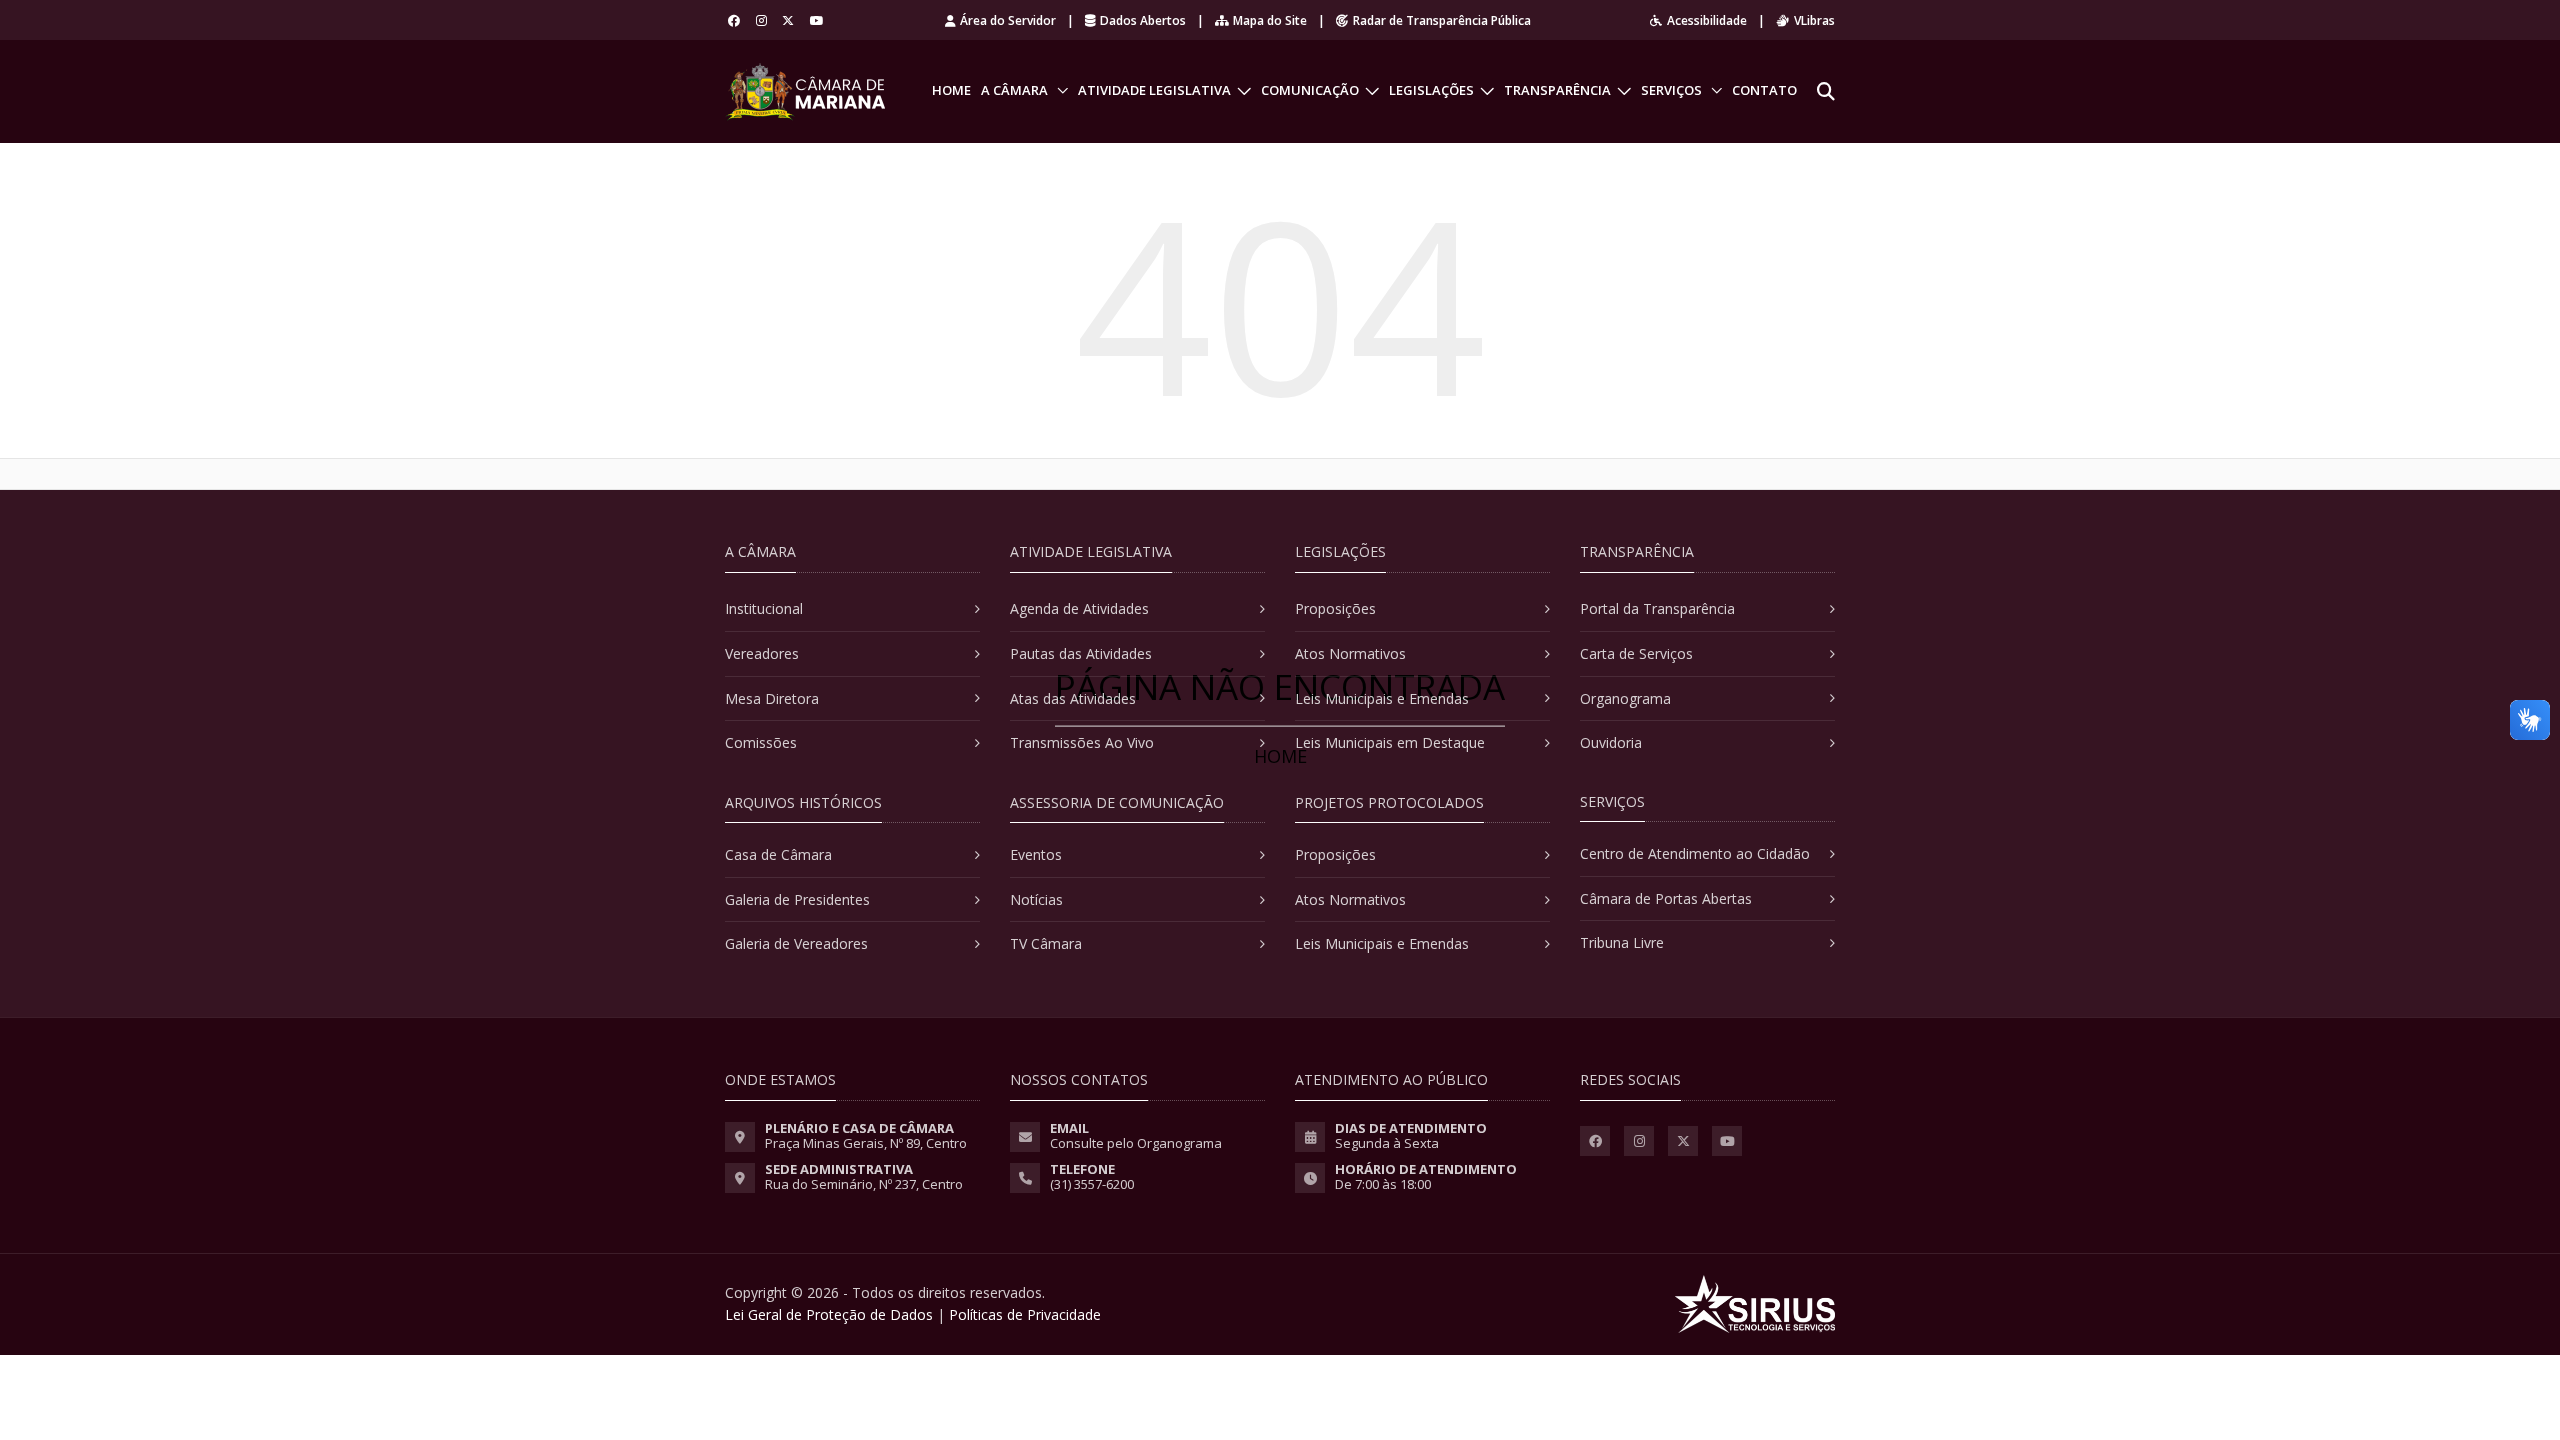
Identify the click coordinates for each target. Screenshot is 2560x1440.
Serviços (1671, 90)
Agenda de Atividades (1079, 608)
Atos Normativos (1350, 653)
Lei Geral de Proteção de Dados (829, 1314)
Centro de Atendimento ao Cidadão (1695, 853)
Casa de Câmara (778, 854)
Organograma (1625, 698)
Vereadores (762, 653)
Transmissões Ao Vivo (1082, 742)
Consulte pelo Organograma (1136, 1143)
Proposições (1335, 608)
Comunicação (1310, 90)
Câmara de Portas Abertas (1666, 898)
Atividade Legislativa (1154, 90)
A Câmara (1014, 90)
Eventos (1036, 854)
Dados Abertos (1143, 20)
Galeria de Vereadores (796, 943)
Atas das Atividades (1073, 698)
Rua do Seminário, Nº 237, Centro (864, 1184)
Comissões (761, 742)
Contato (1764, 90)
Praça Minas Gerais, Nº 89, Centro (866, 1143)
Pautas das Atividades (1081, 653)
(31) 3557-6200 (1092, 1184)
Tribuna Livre (1622, 942)
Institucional (764, 608)
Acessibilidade (1707, 20)
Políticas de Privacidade (1025, 1314)
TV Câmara (1046, 943)
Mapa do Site (1270, 20)
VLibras (1814, 20)
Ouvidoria (1611, 742)
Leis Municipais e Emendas (1382, 698)
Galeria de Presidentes (797, 899)
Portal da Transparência (1657, 608)
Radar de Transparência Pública (1442, 20)
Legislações (1431, 90)
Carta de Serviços (1636, 653)
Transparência (1557, 90)
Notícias (1036, 899)
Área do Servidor (1008, 20)
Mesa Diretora (772, 698)
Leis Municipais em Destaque (1390, 742)
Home (951, 90)
